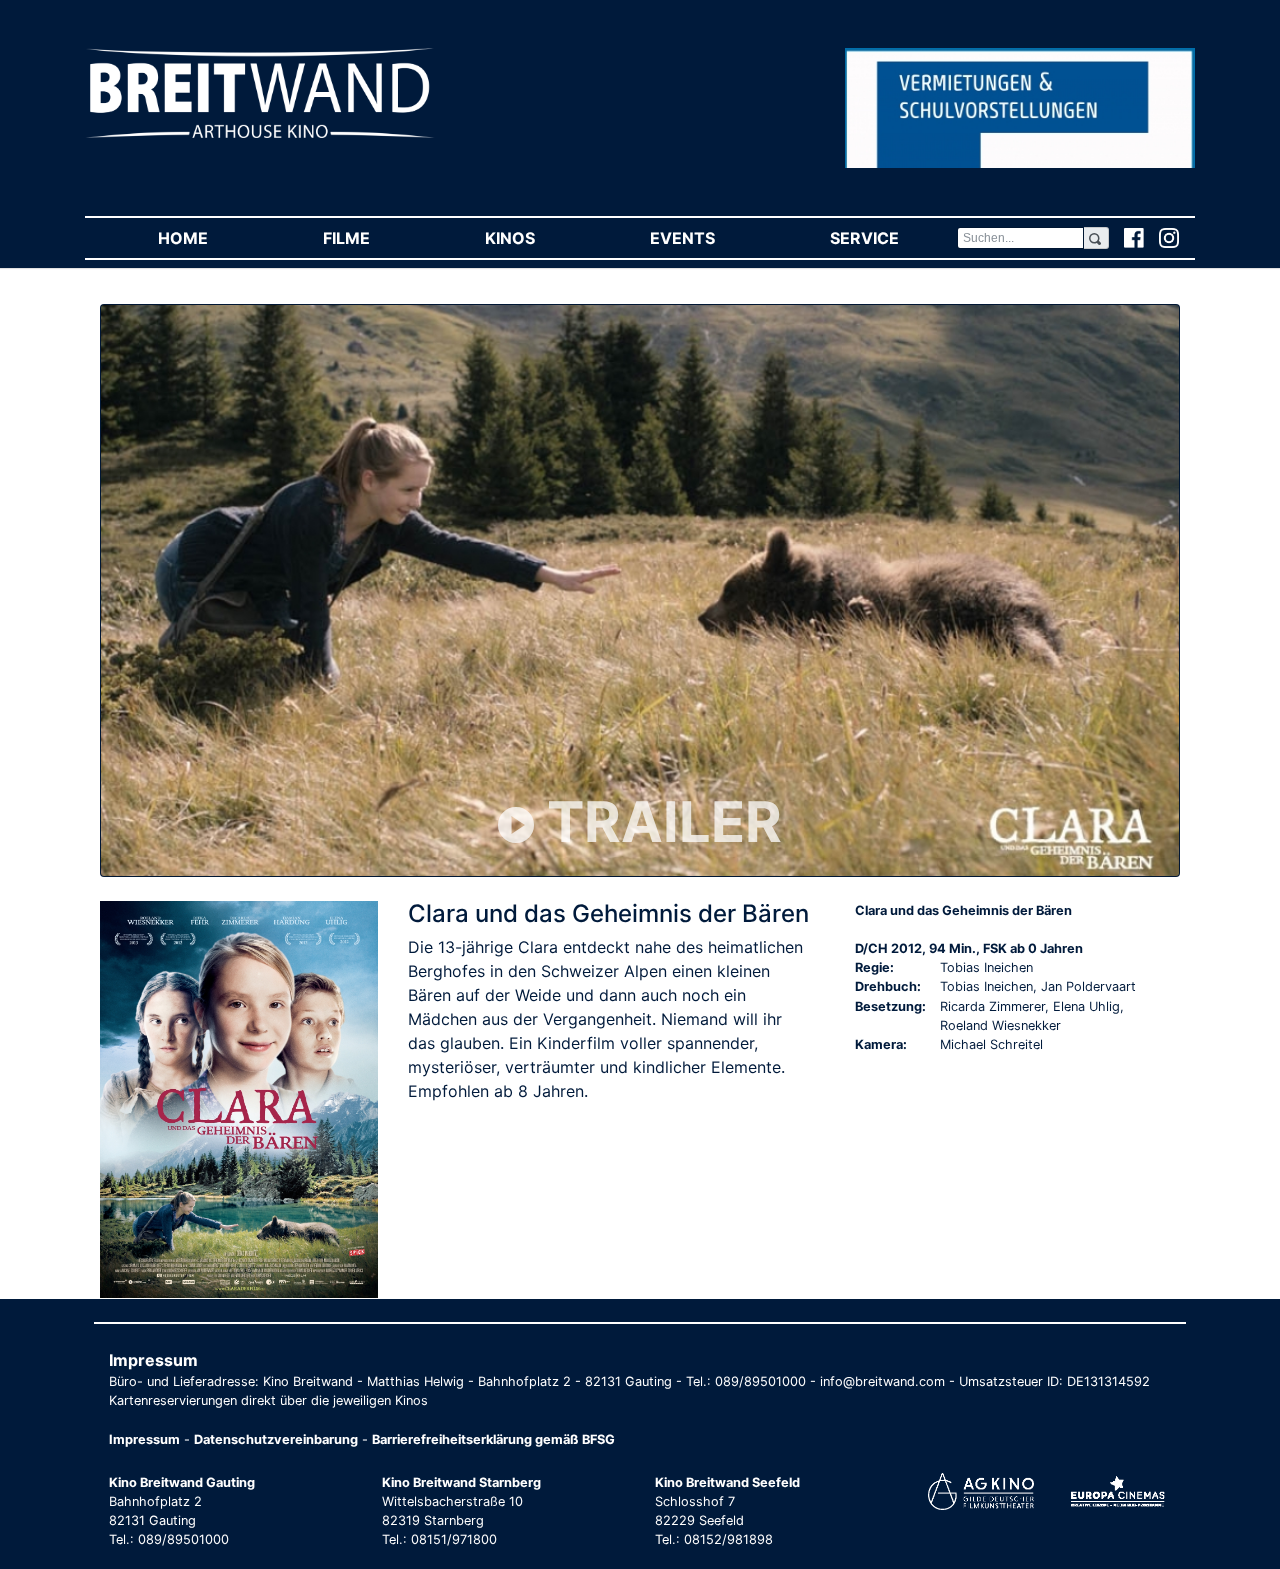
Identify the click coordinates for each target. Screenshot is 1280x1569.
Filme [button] (375, 238)
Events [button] (711, 238)
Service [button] (893, 238)
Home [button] (211, 238)
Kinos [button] (538, 238)
